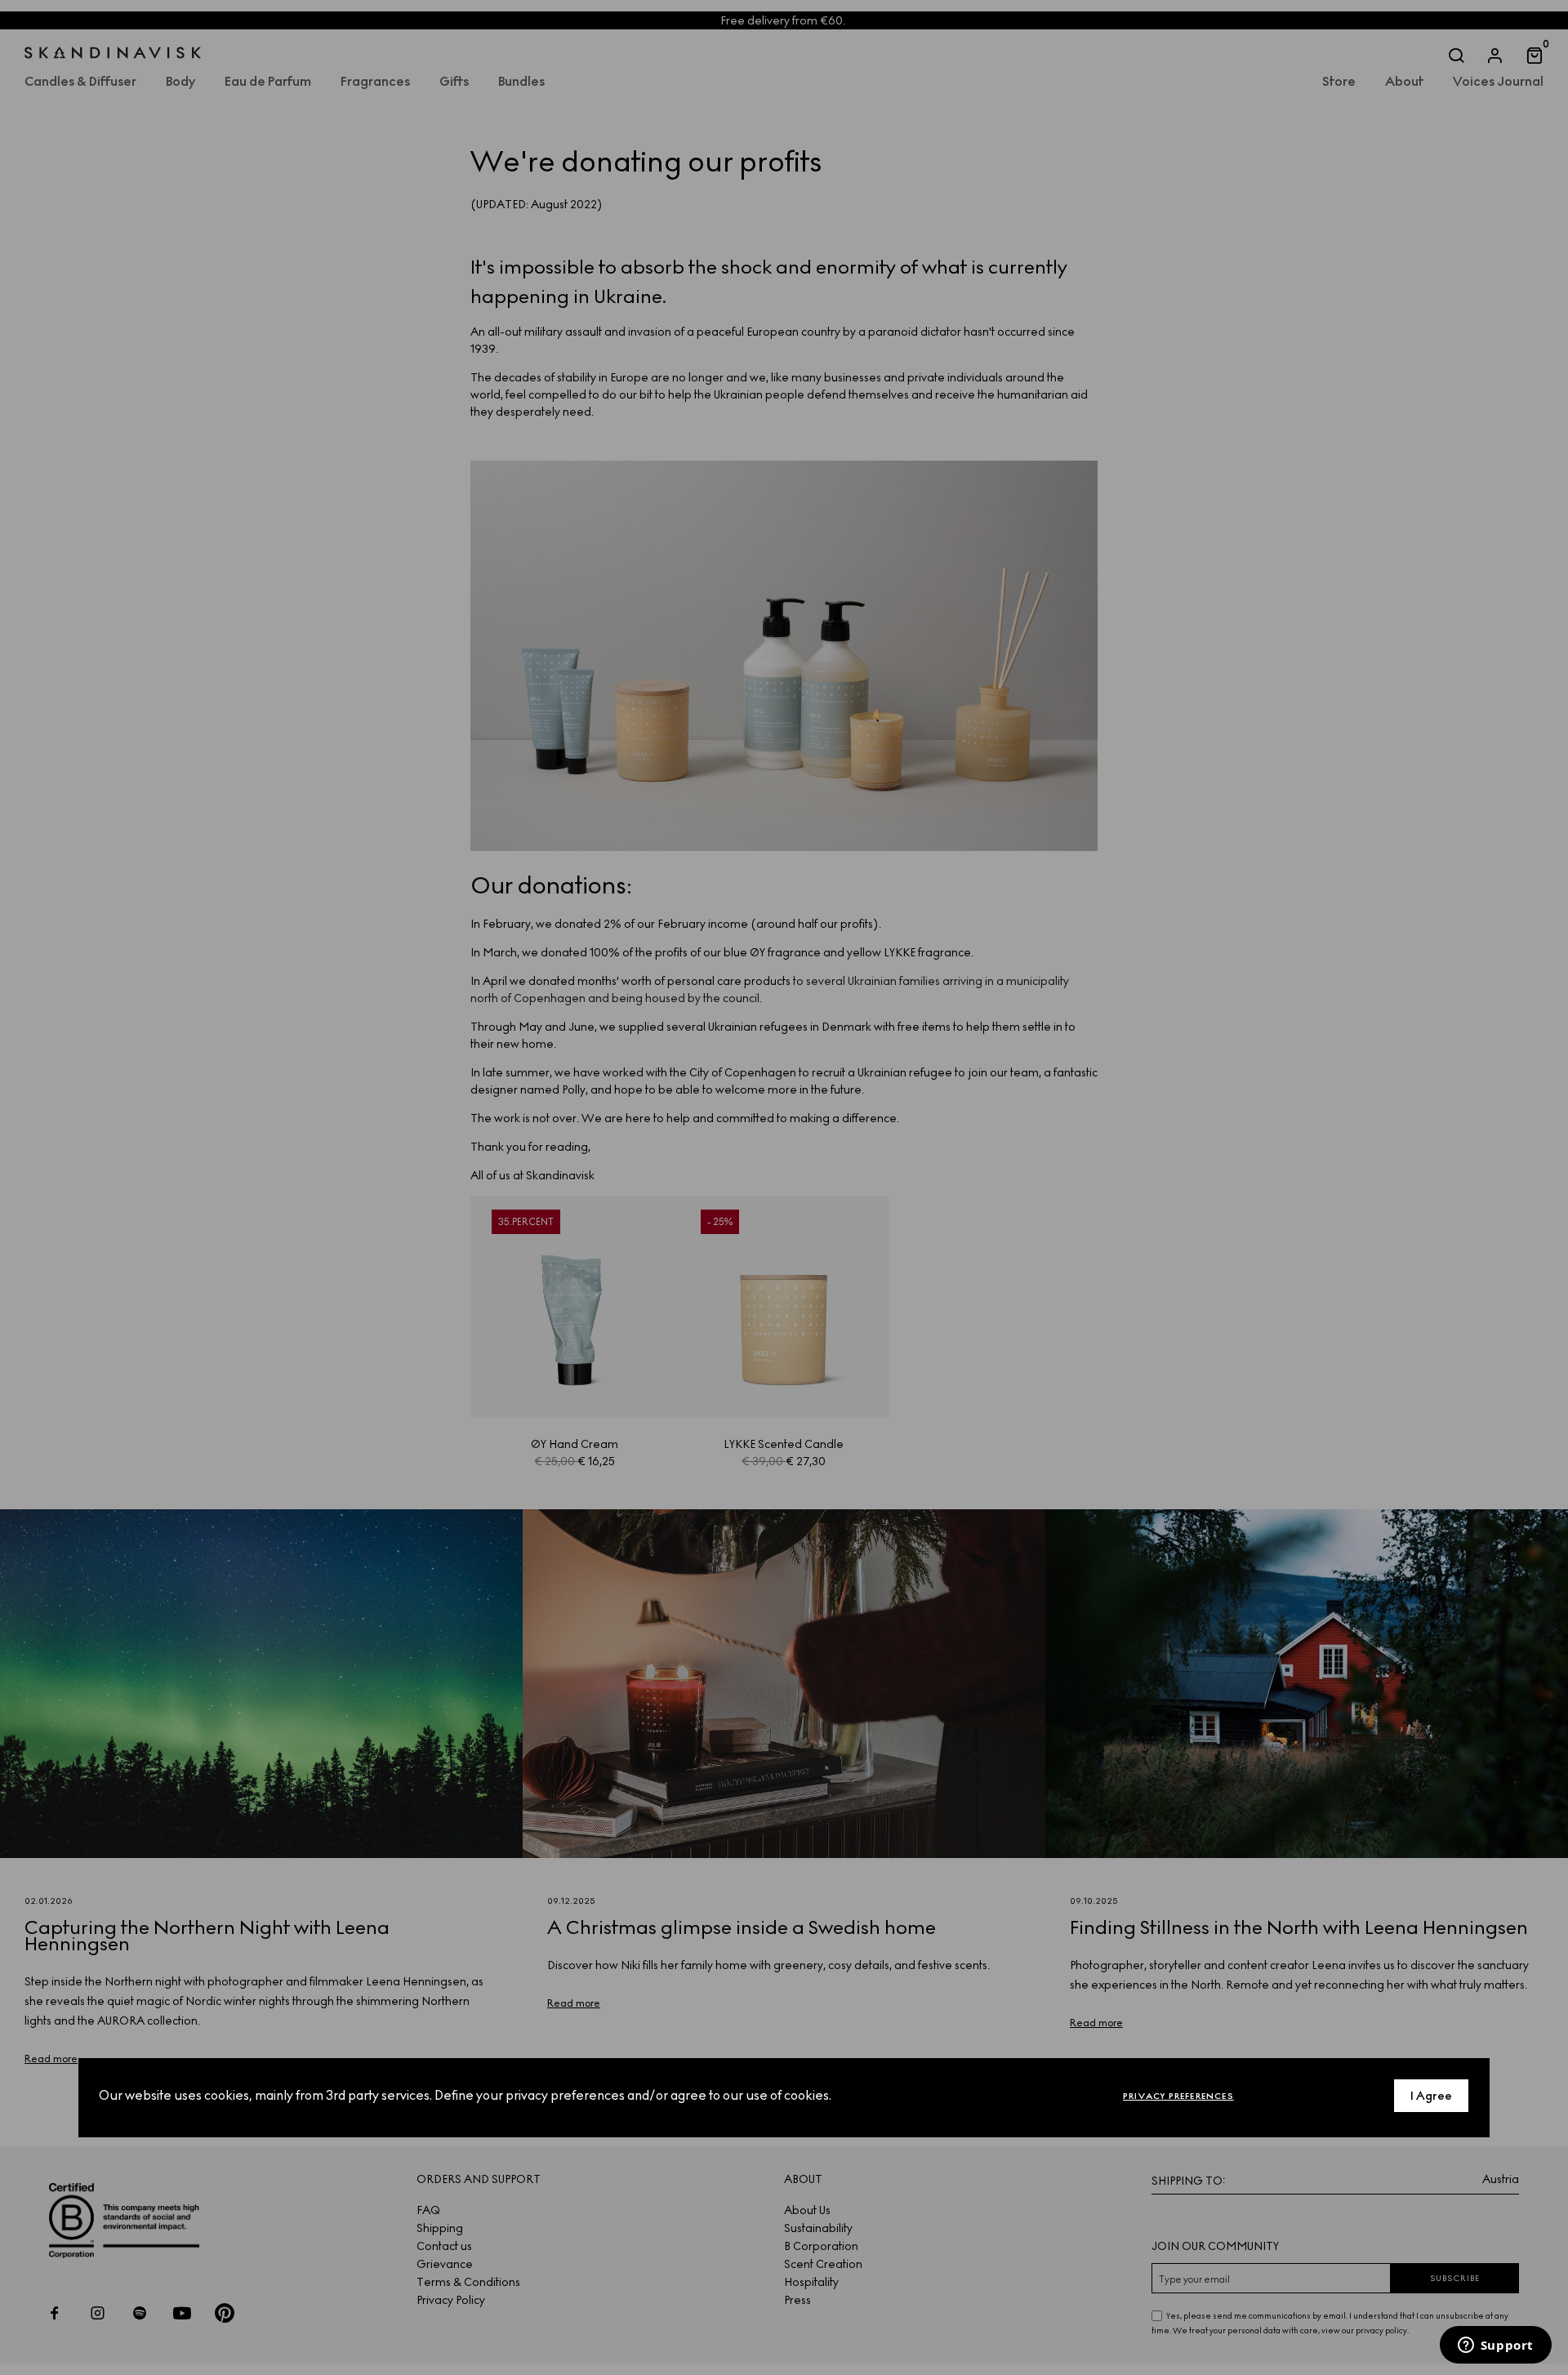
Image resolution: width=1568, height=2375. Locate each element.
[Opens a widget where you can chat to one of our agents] (1495, 2346)
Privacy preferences (1178, 2096)
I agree (1431, 2096)
